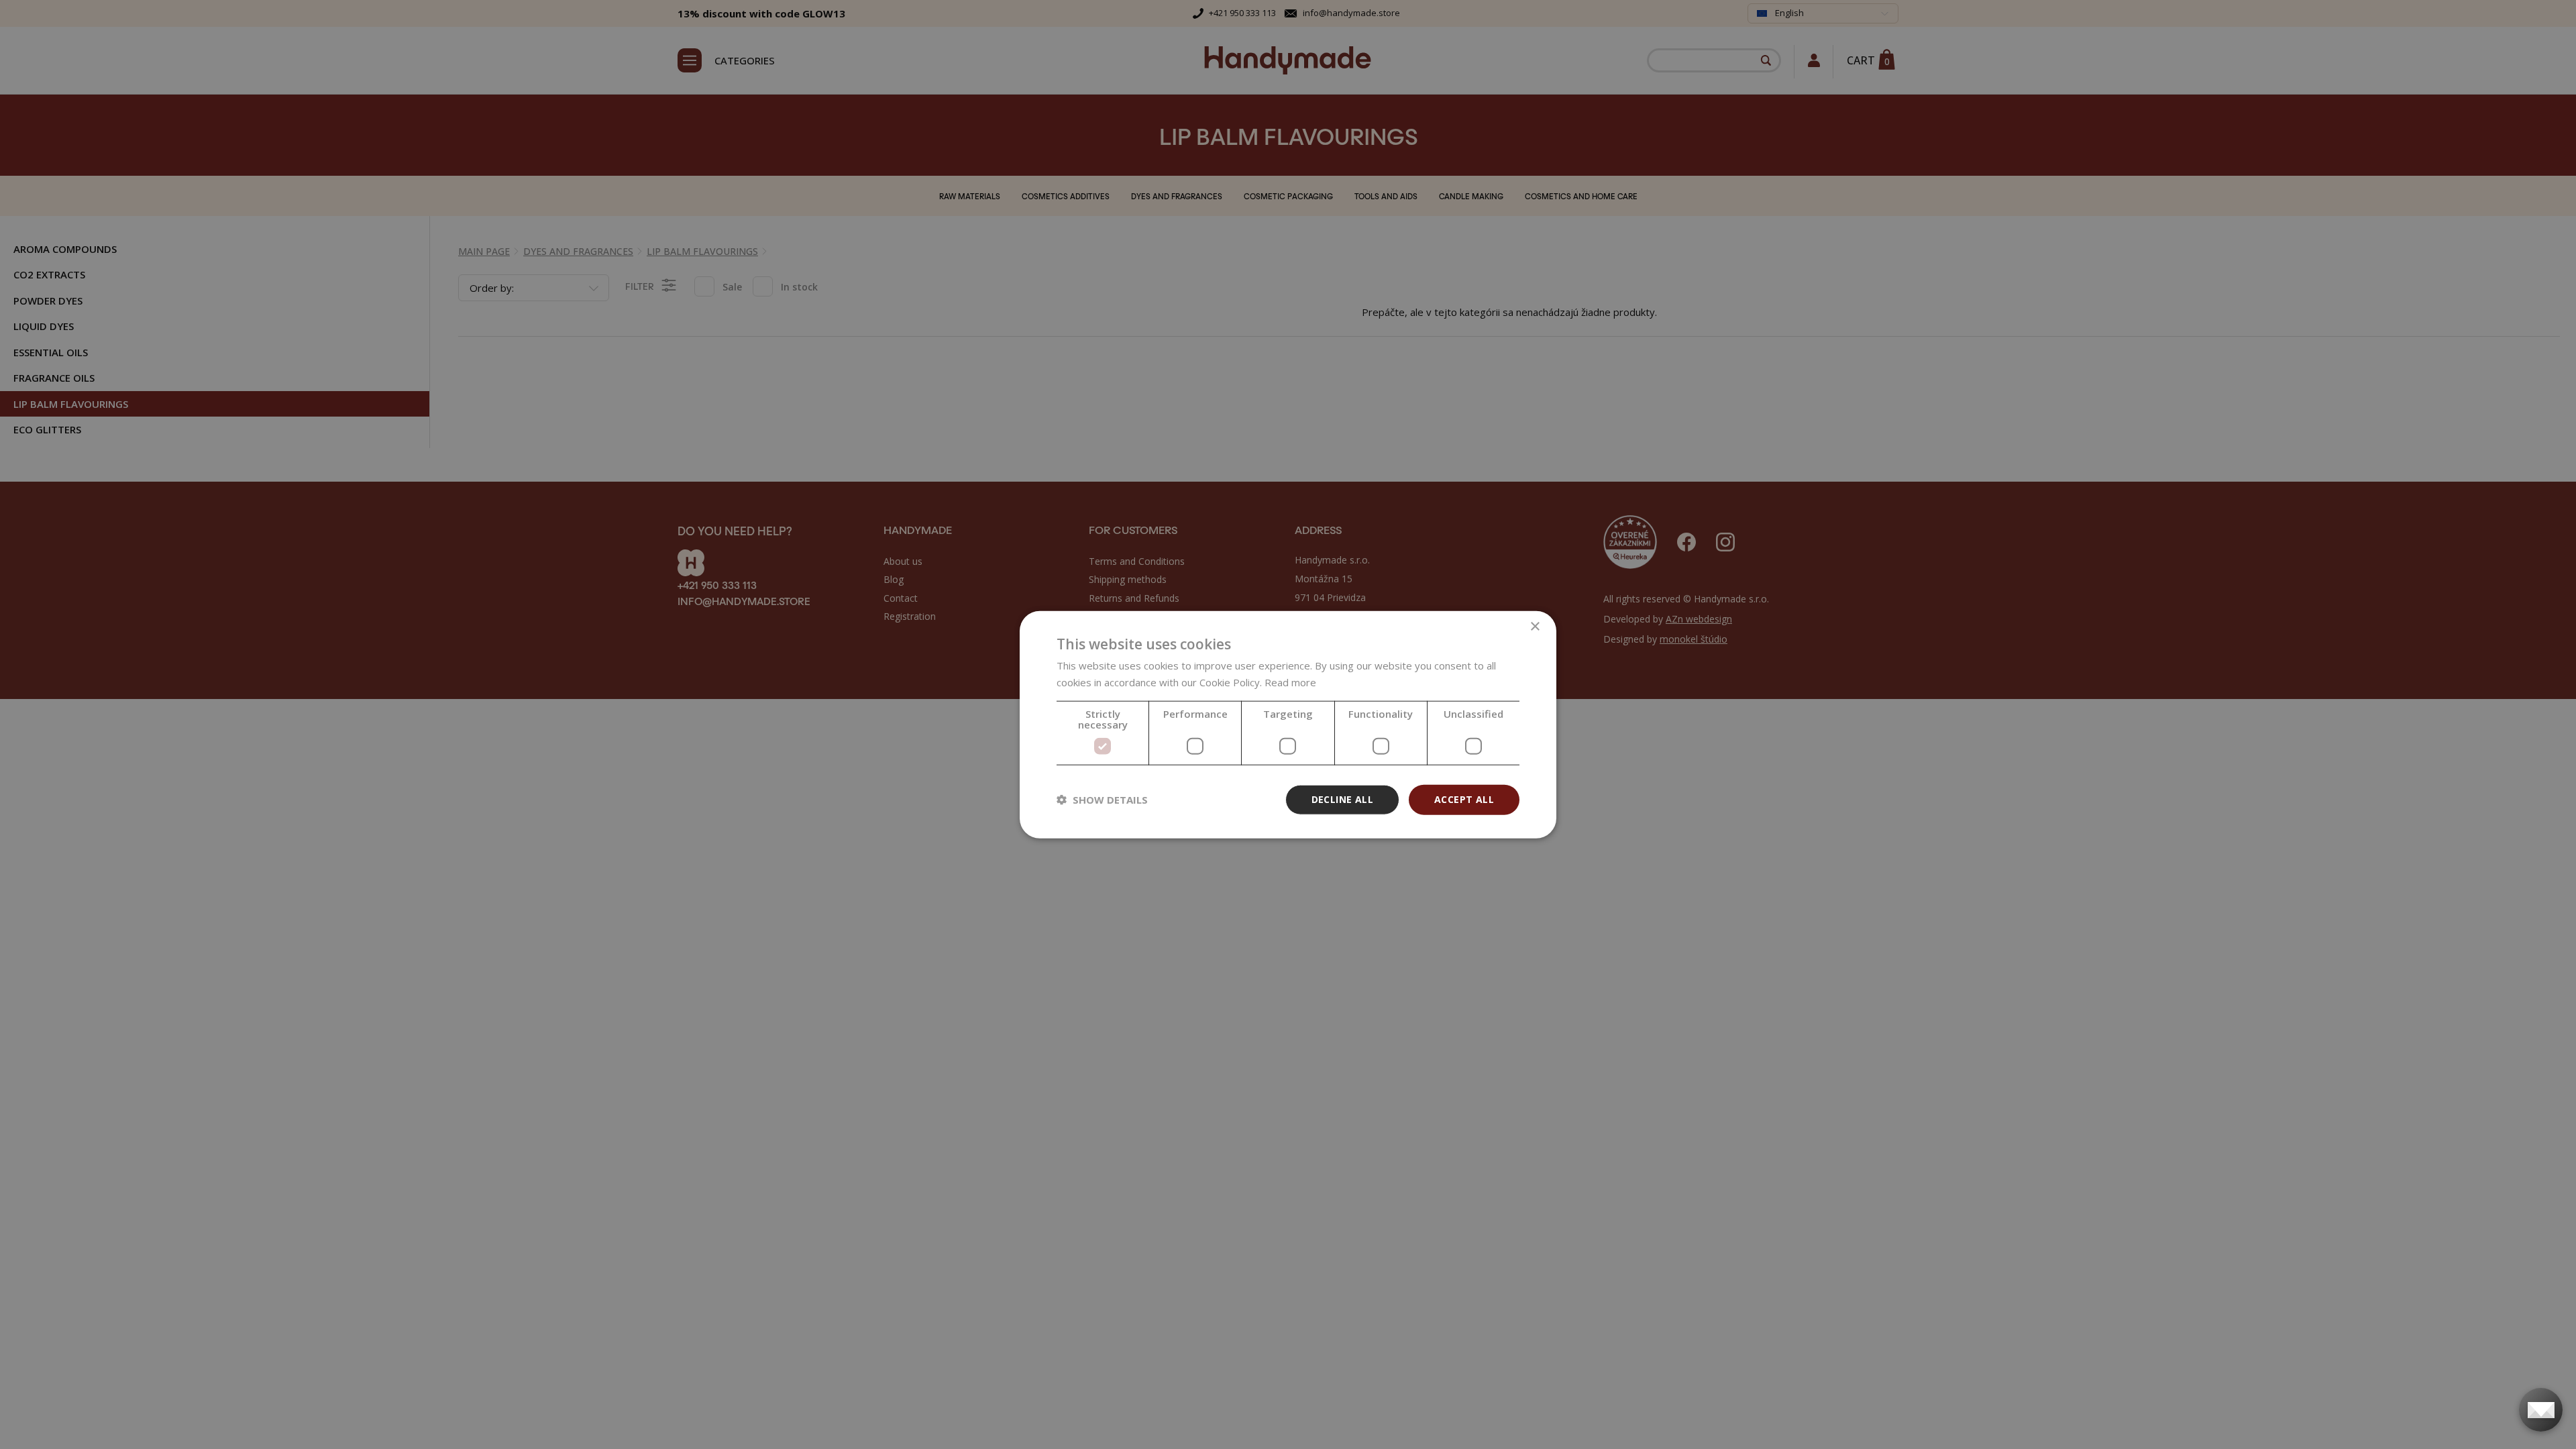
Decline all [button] (1342, 799)
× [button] (1535, 627)
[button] (1102, 800)
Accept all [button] (1464, 799)
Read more (1290, 682)
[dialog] (1288, 725)
